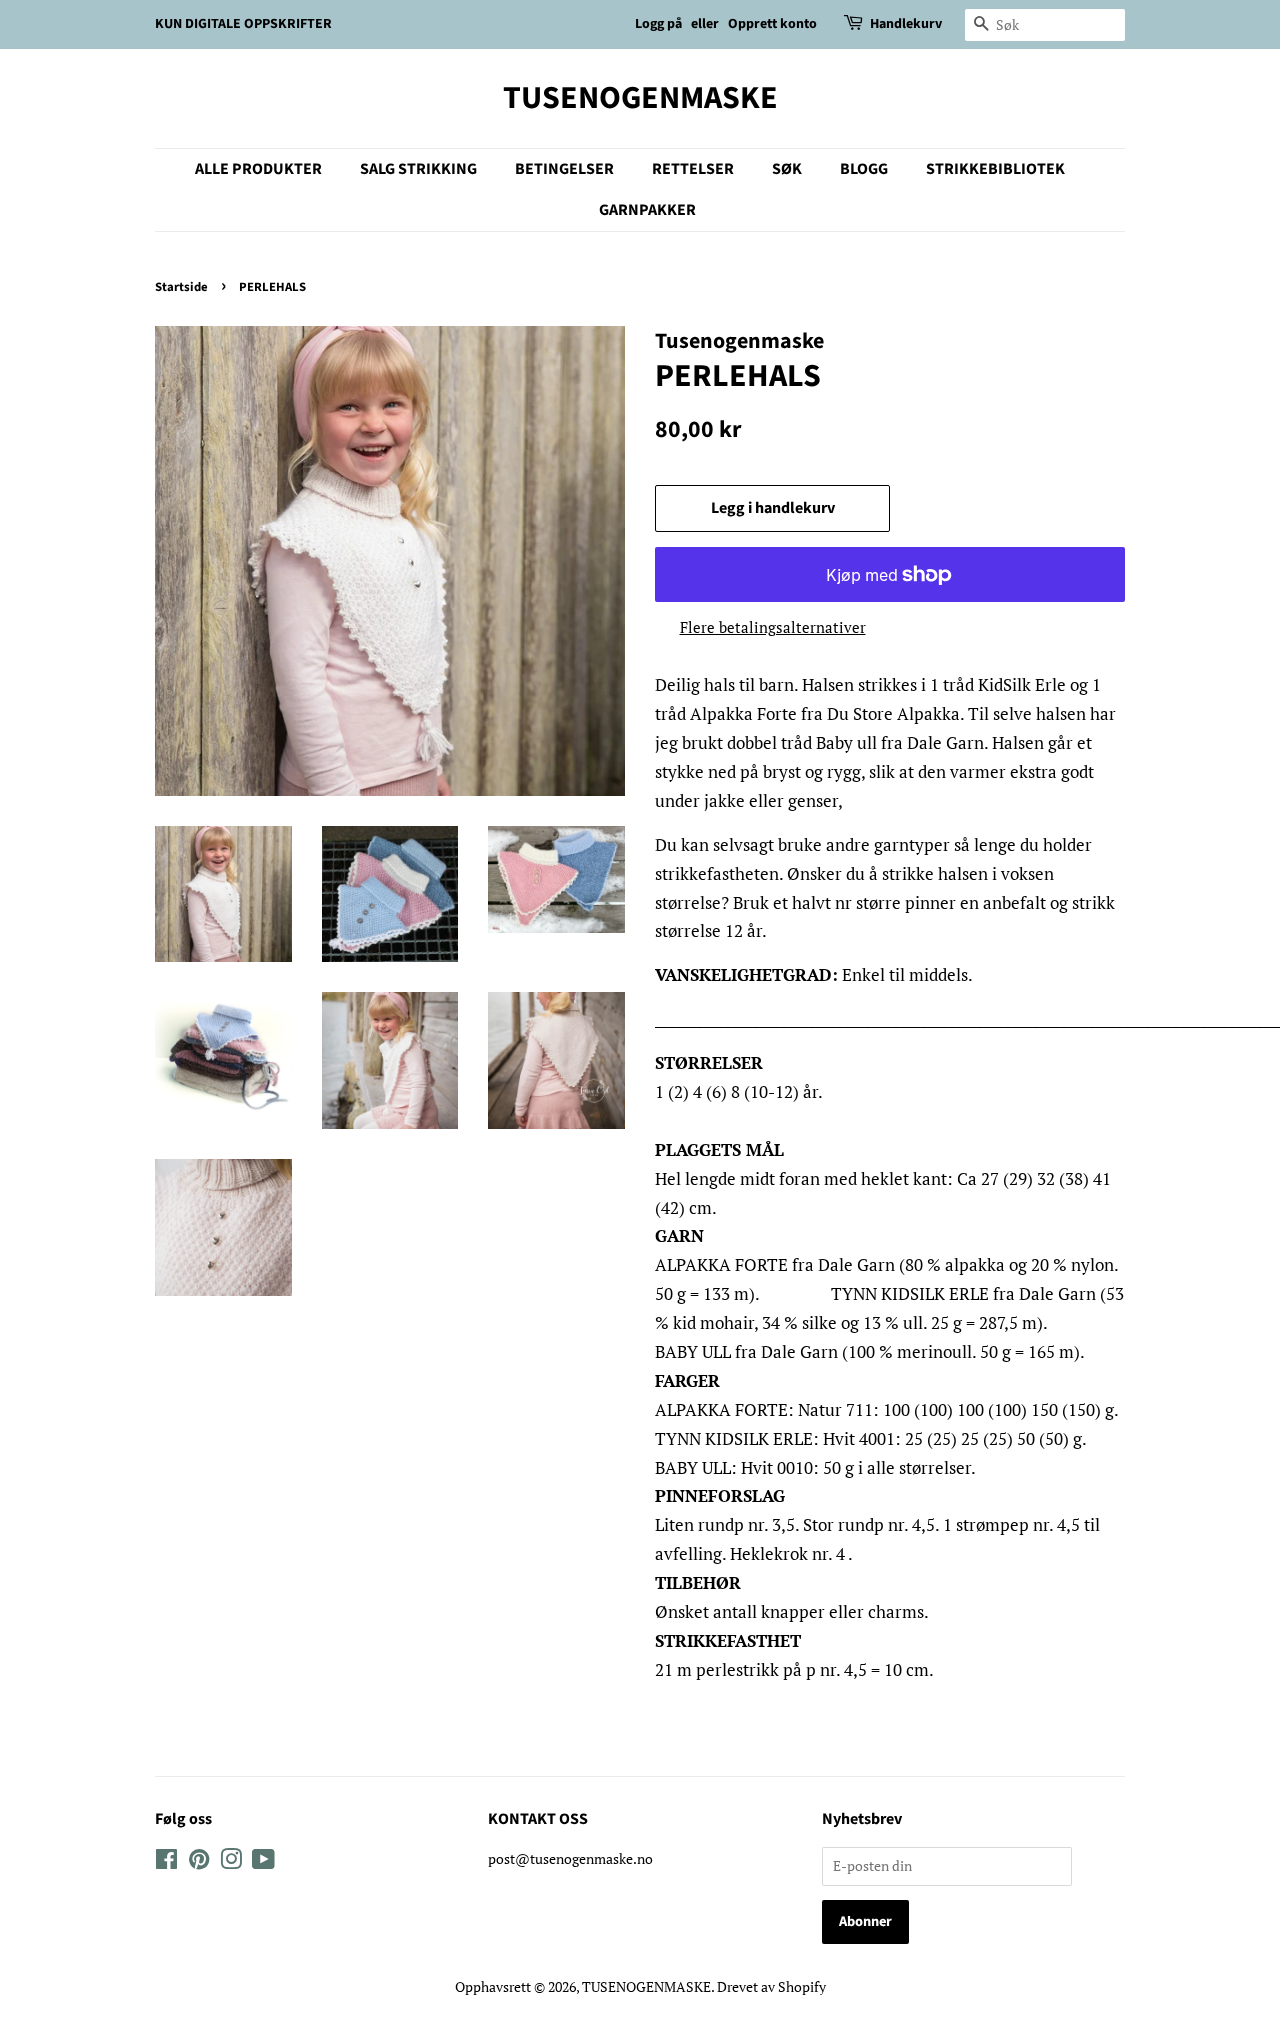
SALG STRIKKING (418, 169)
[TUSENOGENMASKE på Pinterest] (199, 1862)
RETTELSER (693, 169)
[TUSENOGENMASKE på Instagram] (231, 1862)
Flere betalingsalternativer (773, 627)
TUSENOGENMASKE (640, 98)
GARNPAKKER (647, 210)
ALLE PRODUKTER (258, 169)
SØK (787, 169)
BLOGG (864, 169)
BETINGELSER (564, 169)
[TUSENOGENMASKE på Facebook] (166, 1862)
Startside (181, 287)
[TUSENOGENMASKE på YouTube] (263, 1862)
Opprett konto (772, 24)
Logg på (658, 24)
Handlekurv (906, 24)
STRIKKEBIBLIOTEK (995, 169)
